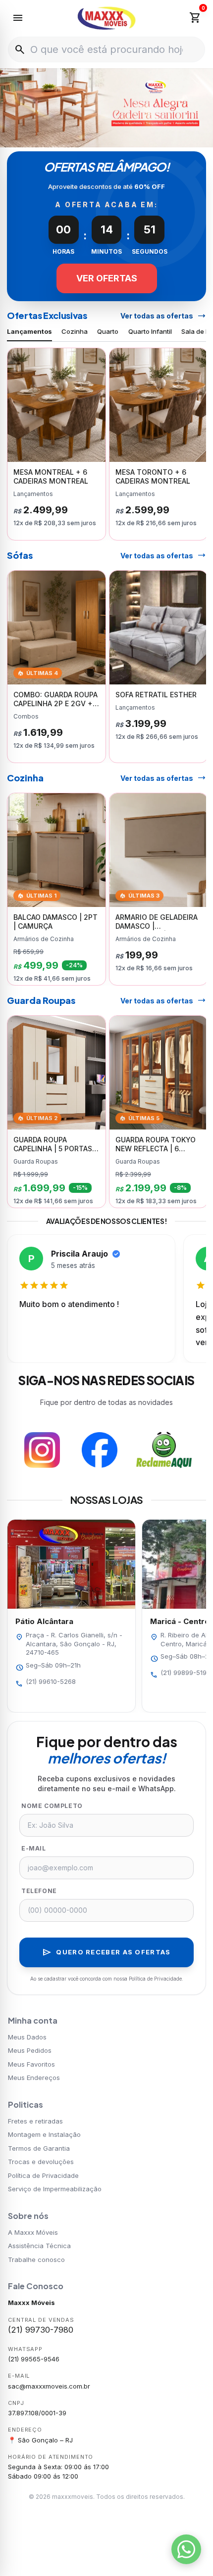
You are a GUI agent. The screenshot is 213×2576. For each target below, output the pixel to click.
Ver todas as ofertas (163, 316)
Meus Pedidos (30, 2050)
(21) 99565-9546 (34, 2359)
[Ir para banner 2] (101, 137)
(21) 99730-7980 (41, 2330)
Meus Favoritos (31, 2064)
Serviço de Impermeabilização (55, 2189)
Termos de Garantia (39, 2148)
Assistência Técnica (39, 2246)
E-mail (34, 1848)
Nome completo (52, 1806)
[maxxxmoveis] (107, 18)
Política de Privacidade (43, 2175)
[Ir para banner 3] (112, 137)
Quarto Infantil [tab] (150, 331)
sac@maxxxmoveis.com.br (49, 2386)
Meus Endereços (34, 2078)
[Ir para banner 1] (90, 137)
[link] (56, 444)
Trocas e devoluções (41, 2162)
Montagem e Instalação (44, 2134)
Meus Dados (27, 2037)
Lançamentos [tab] (29, 331)
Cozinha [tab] (75, 331)
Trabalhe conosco (36, 2260)
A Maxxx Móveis (33, 2232)
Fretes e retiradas (35, 2121)
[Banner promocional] (106, 108)
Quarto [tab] (108, 331)
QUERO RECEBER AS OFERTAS (106, 1952)
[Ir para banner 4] (123, 137)
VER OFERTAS (107, 278)
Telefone (39, 1891)
